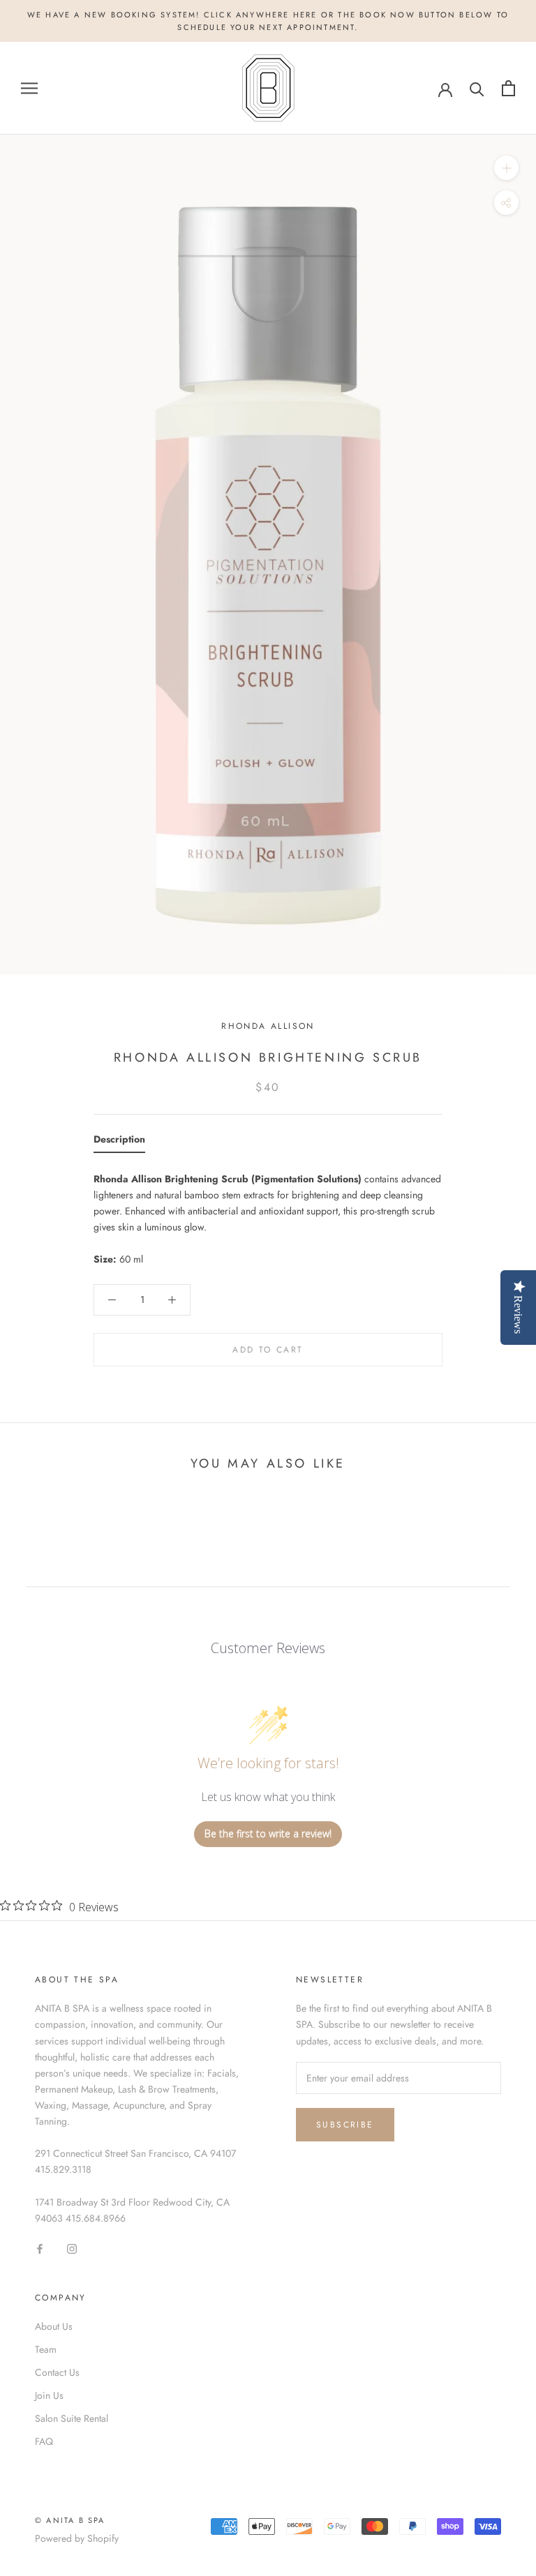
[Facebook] (40, 2249)
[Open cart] (508, 88)
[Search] (477, 88)
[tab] (119, 1142)
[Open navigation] (29, 88)
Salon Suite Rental (72, 2418)
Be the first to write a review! (268, 1833)
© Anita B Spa (70, 2520)
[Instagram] (72, 2249)
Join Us (49, 2395)
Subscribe (345, 2125)
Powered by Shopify (77, 2538)
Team (46, 2349)
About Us (54, 2326)
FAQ (44, 2441)
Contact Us (57, 2372)
